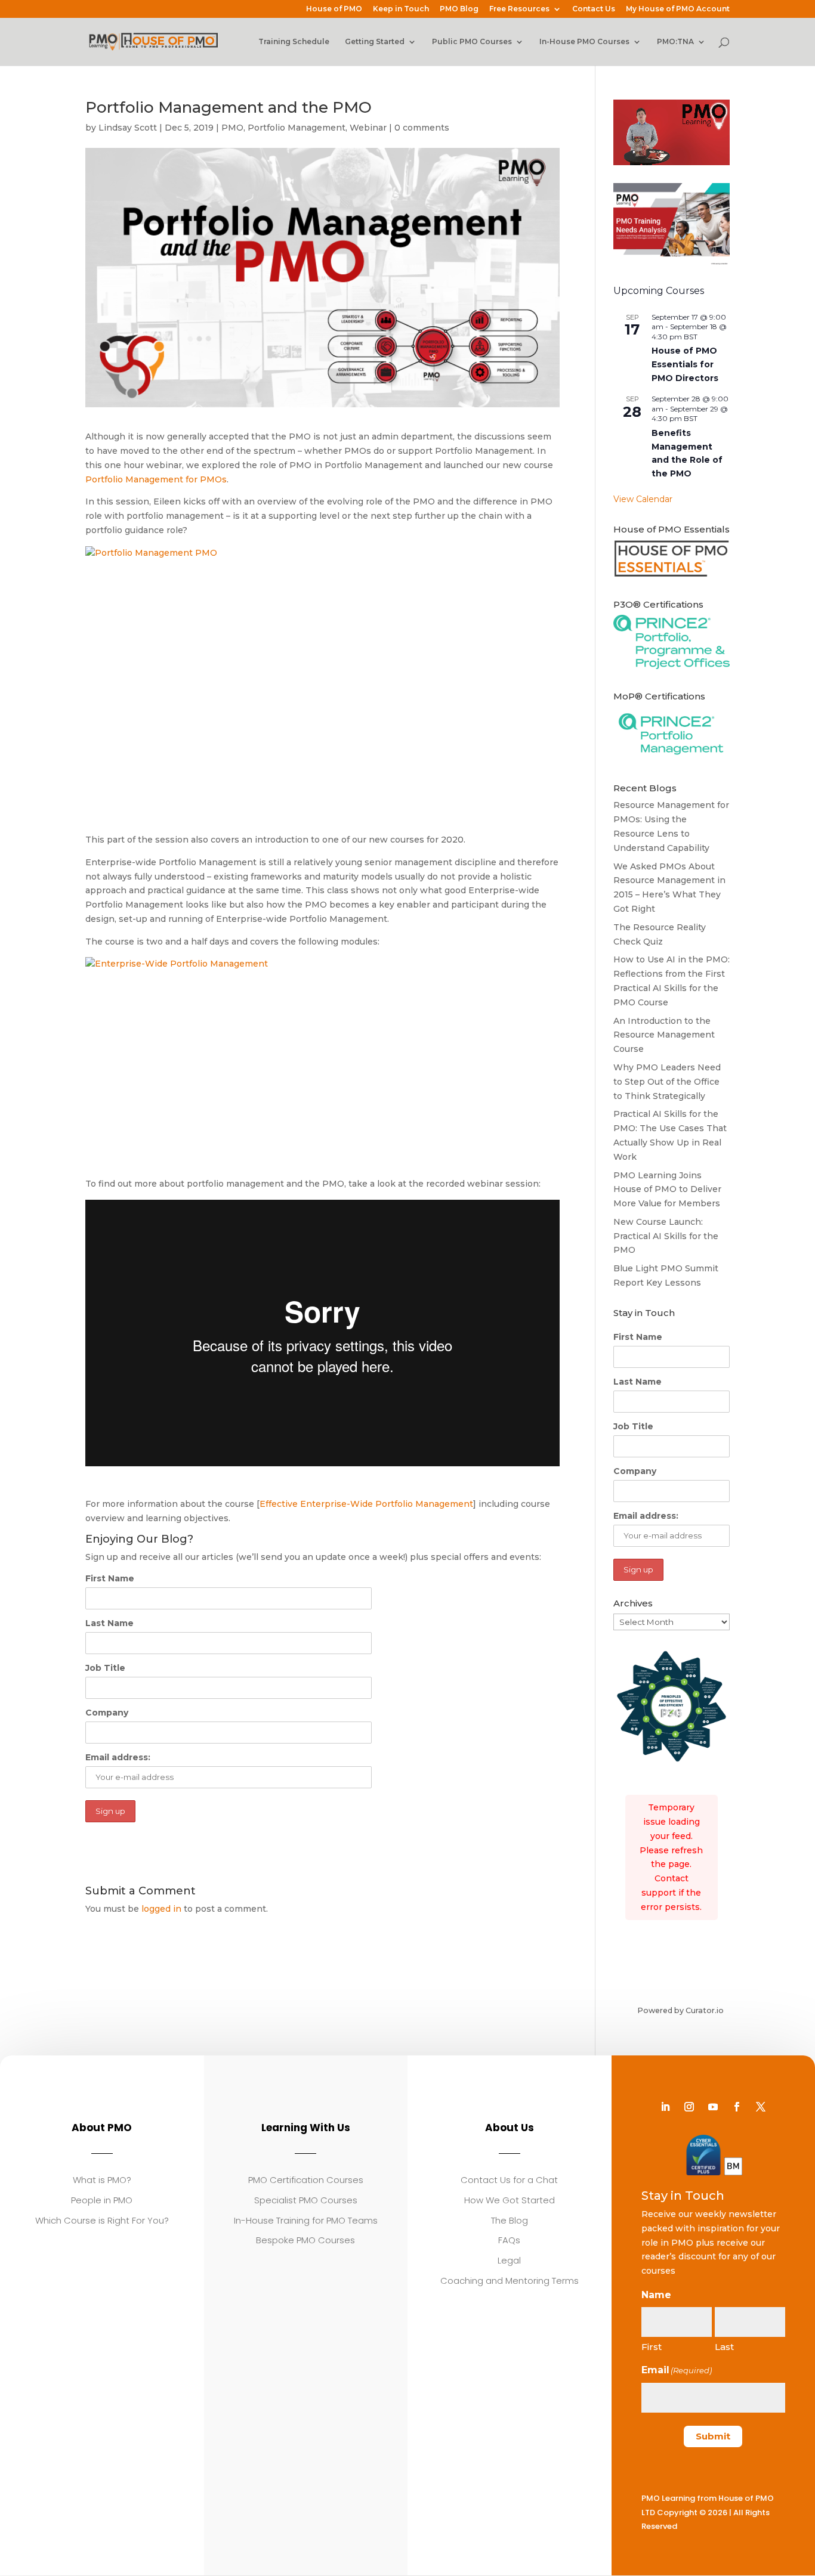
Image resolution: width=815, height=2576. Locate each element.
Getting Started (375, 42)
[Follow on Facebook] (737, 2107)
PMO (232, 128)
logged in (161, 1909)
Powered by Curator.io (680, 2010)
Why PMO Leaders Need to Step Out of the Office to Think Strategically (667, 1082)
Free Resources (519, 9)
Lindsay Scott (128, 128)
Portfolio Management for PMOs (156, 479)
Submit (713, 2436)
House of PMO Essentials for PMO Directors (685, 364)
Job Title (105, 1668)
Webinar (368, 128)
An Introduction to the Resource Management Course (664, 1035)
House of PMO (334, 9)
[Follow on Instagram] (689, 2107)
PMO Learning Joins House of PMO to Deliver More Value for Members (667, 1190)
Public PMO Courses (472, 42)
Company (107, 1713)
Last (724, 2347)
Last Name (109, 1623)
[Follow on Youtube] (713, 2107)
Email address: (118, 1757)
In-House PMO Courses (584, 42)
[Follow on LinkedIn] (665, 2107)
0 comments (422, 128)
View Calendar (643, 499)
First (652, 2347)
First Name (110, 1578)
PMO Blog (459, 9)
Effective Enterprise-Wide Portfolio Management (366, 1504)
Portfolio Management (297, 128)
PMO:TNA (675, 42)
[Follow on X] (761, 2107)
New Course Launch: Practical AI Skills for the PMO (666, 1236)
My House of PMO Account (678, 9)
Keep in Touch (401, 9)
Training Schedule (294, 42)
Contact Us (594, 9)
